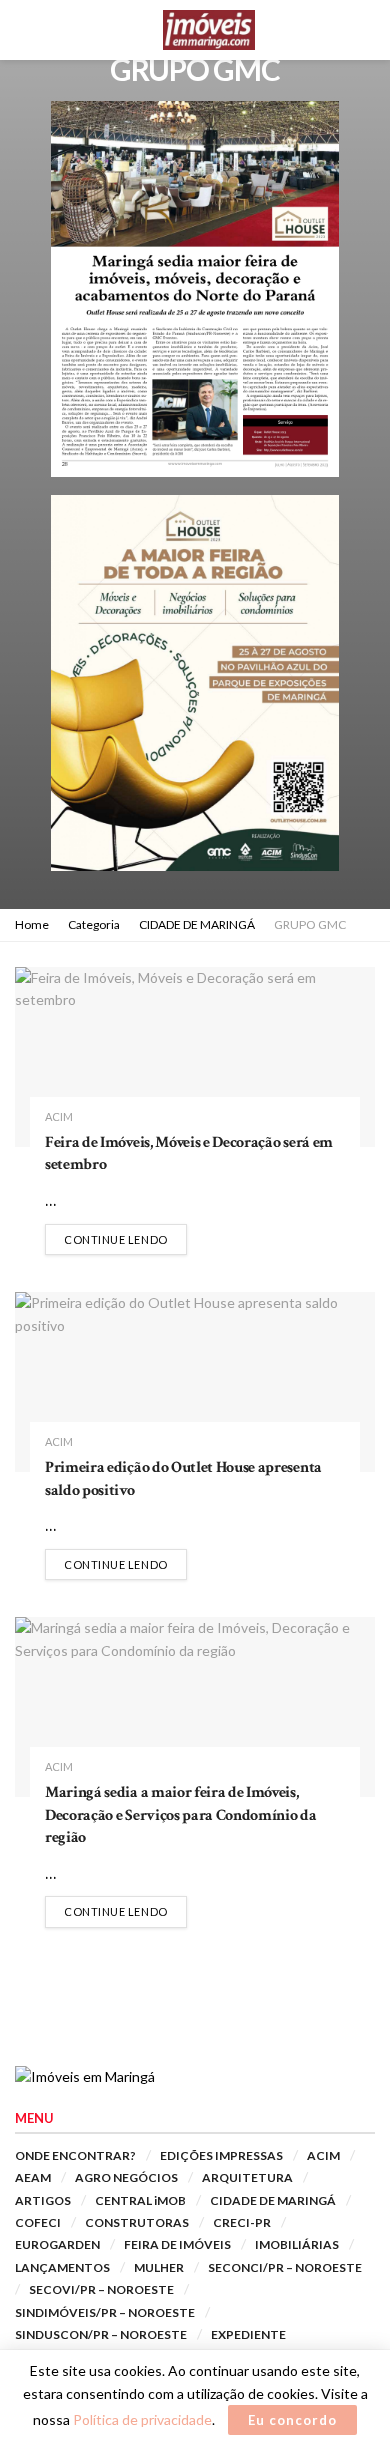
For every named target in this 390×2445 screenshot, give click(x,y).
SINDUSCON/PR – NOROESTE (101, 2334)
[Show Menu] (23, 30)
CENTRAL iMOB (140, 2200)
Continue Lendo (125, 1239)
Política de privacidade (142, 2419)
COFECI (38, 2222)
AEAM (33, 2177)
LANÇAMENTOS (62, 2267)
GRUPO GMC (310, 924)
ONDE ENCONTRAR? (75, 2155)
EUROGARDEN (57, 2244)
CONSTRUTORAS (137, 2222)
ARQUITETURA (247, 2177)
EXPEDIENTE (248, 2334)
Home (32, 924)
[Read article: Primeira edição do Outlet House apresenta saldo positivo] (195, 1382)
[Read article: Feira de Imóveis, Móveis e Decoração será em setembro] (195, 1057)
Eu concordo (292, 2420)
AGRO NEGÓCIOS (126, 2177)
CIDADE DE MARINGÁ (197, 924)
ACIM (59, 1116)
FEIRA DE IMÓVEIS (177, 2244)
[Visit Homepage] (209, 30)
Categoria (94, 924)
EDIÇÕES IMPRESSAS (221, 2155)
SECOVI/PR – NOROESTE (101, 2289)
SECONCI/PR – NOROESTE (285, 2267)
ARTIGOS (43, 2200)
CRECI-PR (242, 2222)
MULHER (159, 2267)
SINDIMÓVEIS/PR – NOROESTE (105, 2312)
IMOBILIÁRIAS (297, 2244)
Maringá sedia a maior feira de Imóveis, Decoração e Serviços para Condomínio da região (181, 1815)
